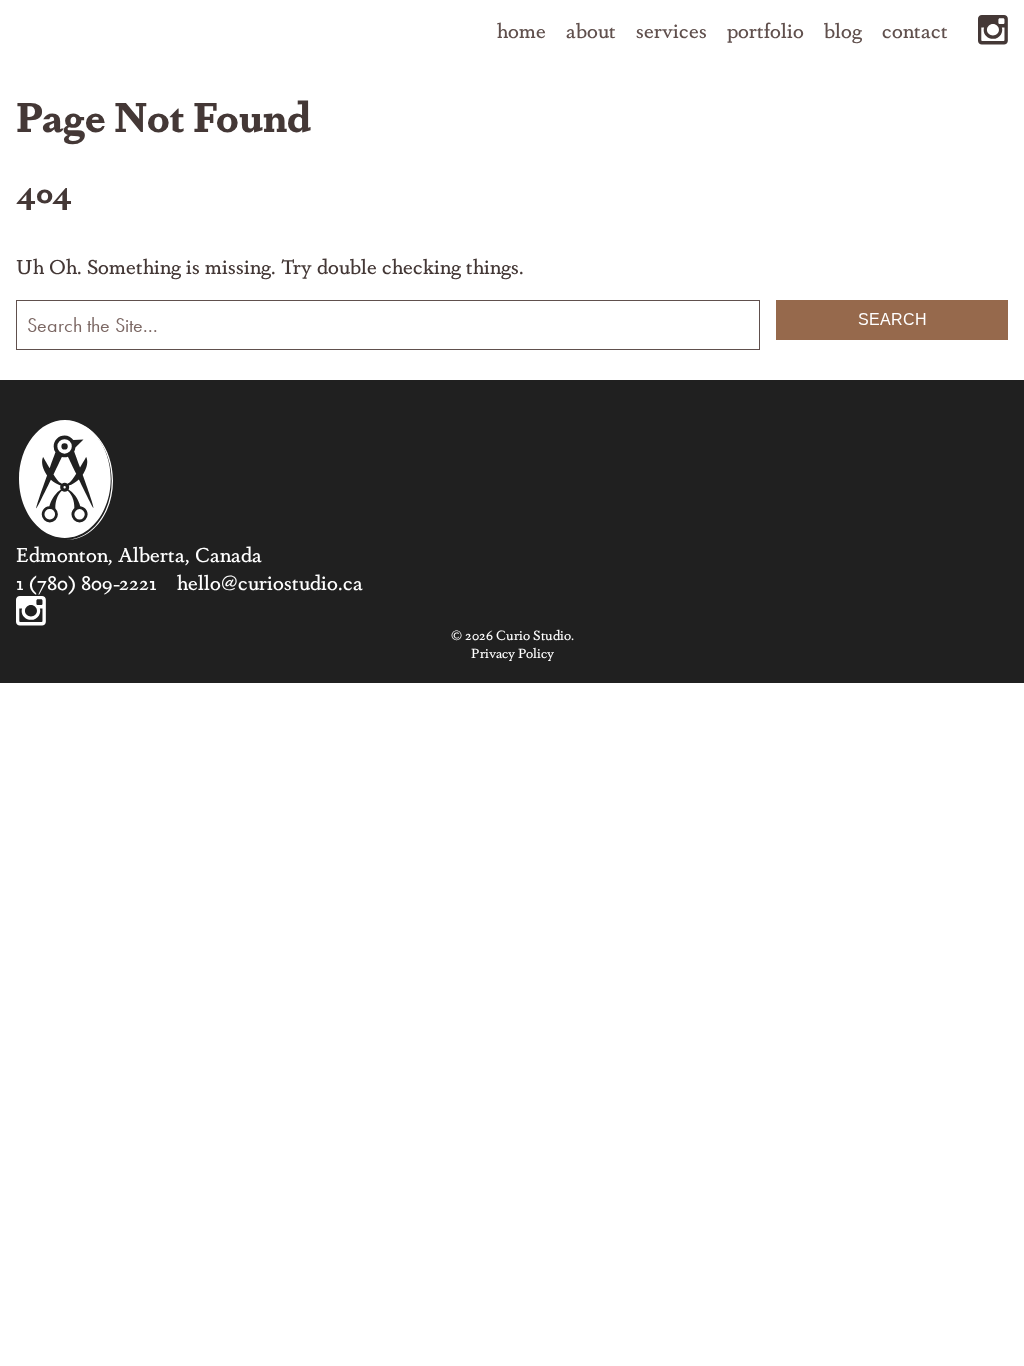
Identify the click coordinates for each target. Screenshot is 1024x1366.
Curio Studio (66, 480)
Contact (915, 30)
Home (521, 30)
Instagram (993, 30)
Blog (843, 30)
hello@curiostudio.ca (270, 581)
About (591, 30)
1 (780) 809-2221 (86, 581)
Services (671, 30)
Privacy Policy (512, 652)
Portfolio (765, 30)
